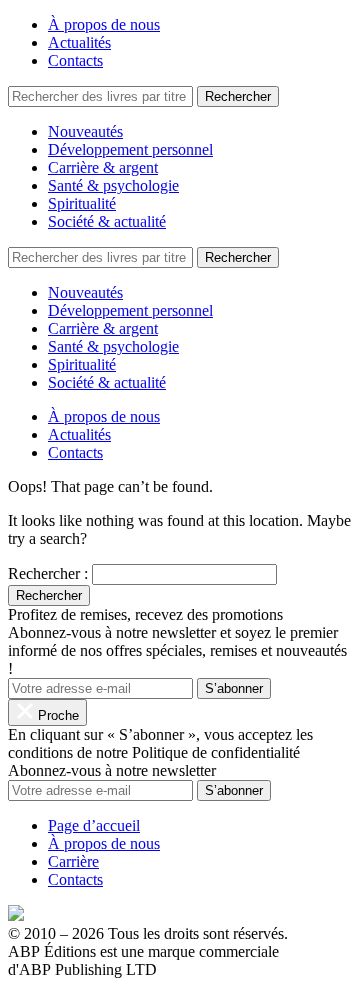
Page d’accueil (94, 825)
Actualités (79, 42)
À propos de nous (104, 24)
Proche (56, 715)
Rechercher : (48, 573)
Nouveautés (85, 131)
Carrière (73, 861)
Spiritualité (82, 203)
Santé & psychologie (113, 185)
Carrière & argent (103, 167)
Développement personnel (130, 149)
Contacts (75, 60)
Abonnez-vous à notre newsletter (112, 770)
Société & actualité (107, 221)
